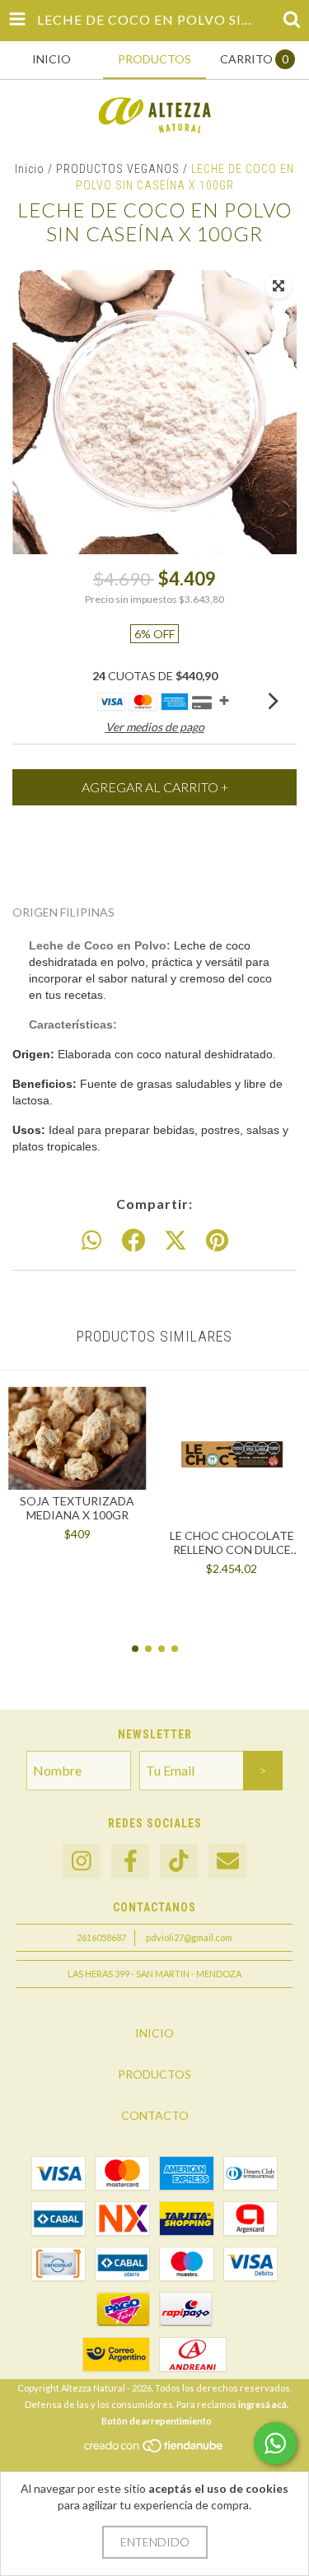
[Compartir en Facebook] (133, 1241)
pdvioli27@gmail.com (189, 1937)
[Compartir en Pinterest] (217, 1241)
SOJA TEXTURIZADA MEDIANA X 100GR (77, 1508)
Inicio (30, 169)
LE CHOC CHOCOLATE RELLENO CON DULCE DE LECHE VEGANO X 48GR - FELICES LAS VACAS (232, 1542)
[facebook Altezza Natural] (130, 1862)
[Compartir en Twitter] (176, 1241)
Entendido (155, 2542)
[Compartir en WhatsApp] (91, 1241)
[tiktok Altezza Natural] (179, 1862)
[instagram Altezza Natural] (82, 1862)
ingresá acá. (263, 2404)
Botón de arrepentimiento (157, 2421)
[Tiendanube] (154, 2450)
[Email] (227, 1862)
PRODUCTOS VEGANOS (118, 169)
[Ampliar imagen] (279, 287)
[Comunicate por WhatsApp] (275, 2443)
